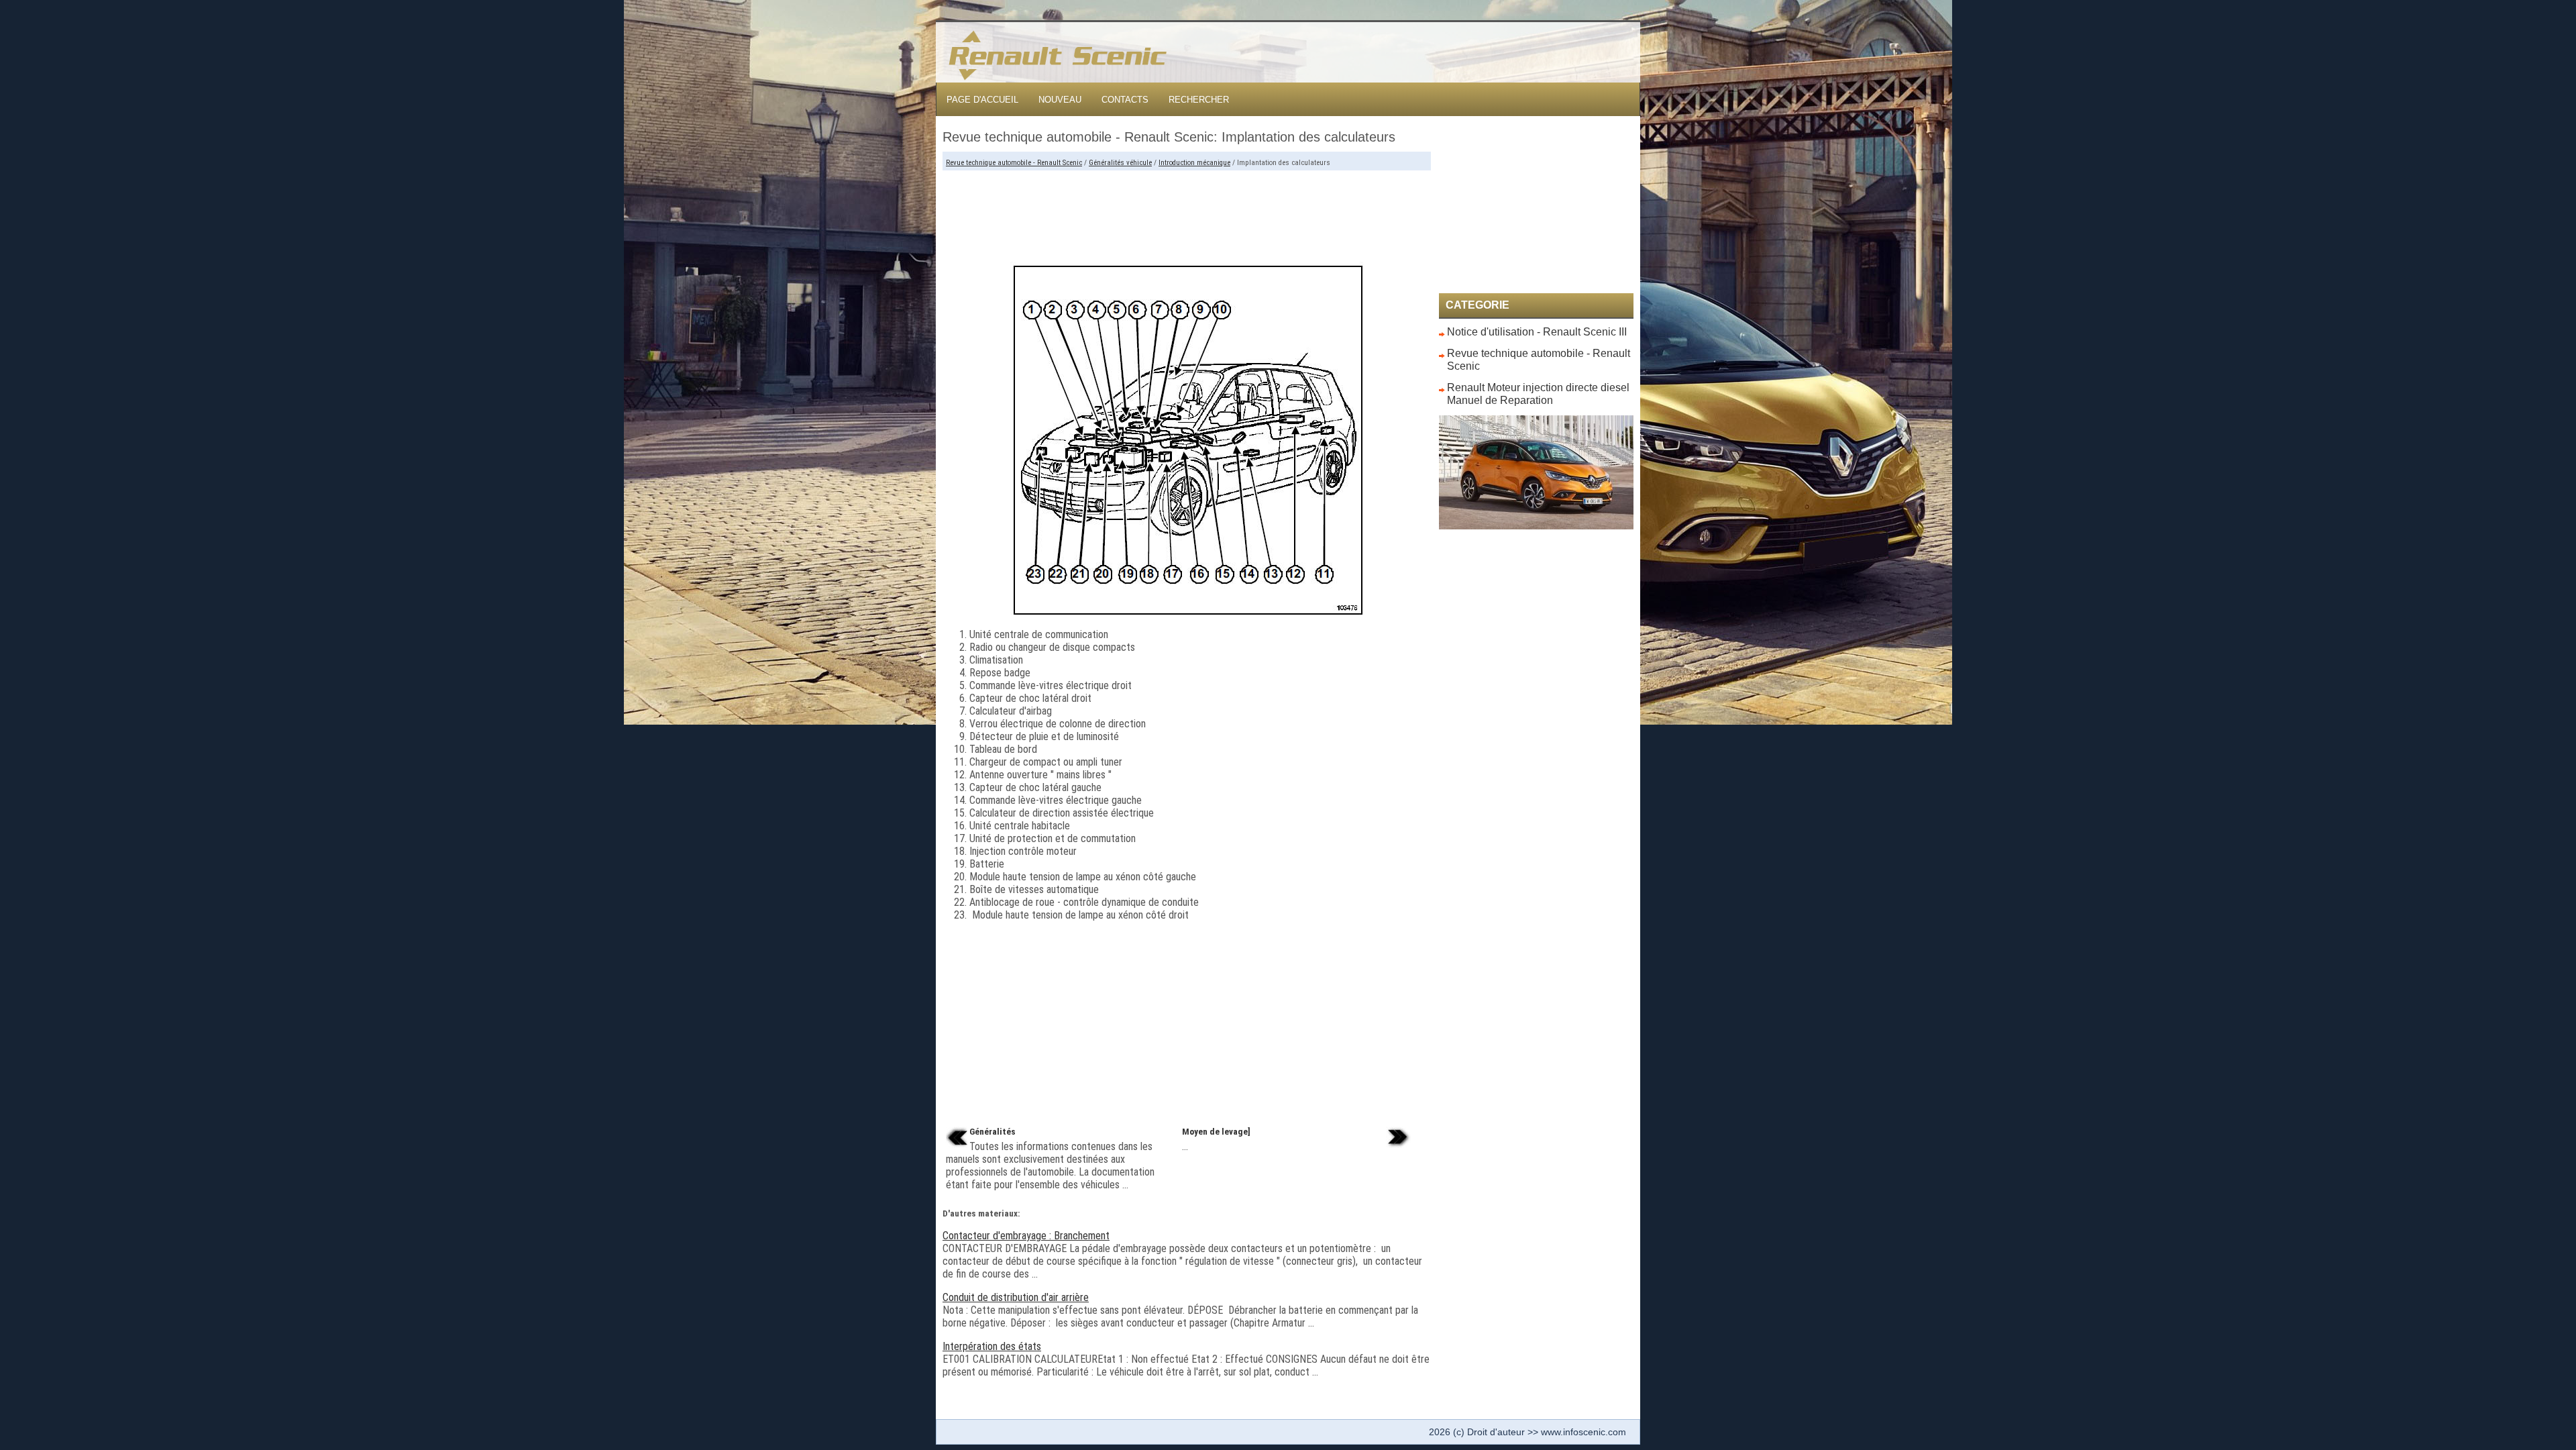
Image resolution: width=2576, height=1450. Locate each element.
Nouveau (1060, 100)
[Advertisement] (1187, 211)
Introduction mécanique (1194, 163)
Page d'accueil (982, 100)
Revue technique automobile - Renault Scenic (1014, 163)
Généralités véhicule (1120, 163)
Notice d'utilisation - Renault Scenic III (1537, 332)
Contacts (1125, 100)
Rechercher (1199, 100)
